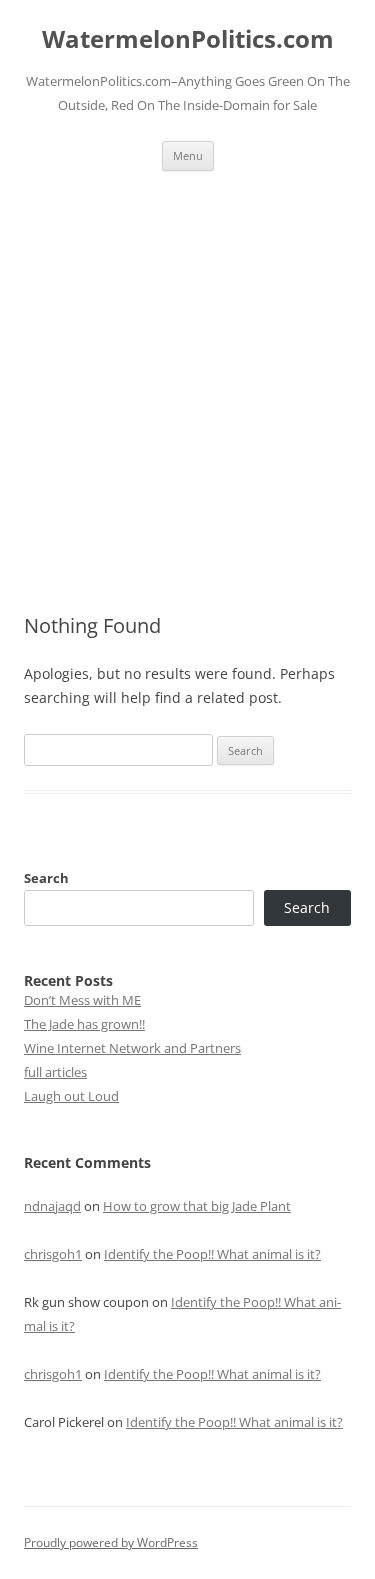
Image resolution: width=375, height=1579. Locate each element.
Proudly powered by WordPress (111, 1542)
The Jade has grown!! (84, 1024)
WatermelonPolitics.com (188, 39)
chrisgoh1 (53, 1254)
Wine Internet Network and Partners (132, 1048)
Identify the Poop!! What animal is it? (212, 1254)
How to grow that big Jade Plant (197, 1206)
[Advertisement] (187, 368)
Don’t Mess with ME (82, 1000)
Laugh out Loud (71, 1096)
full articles (55, 1072)
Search (46, 878)
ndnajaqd (52, 1206)
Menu (188, 155)
